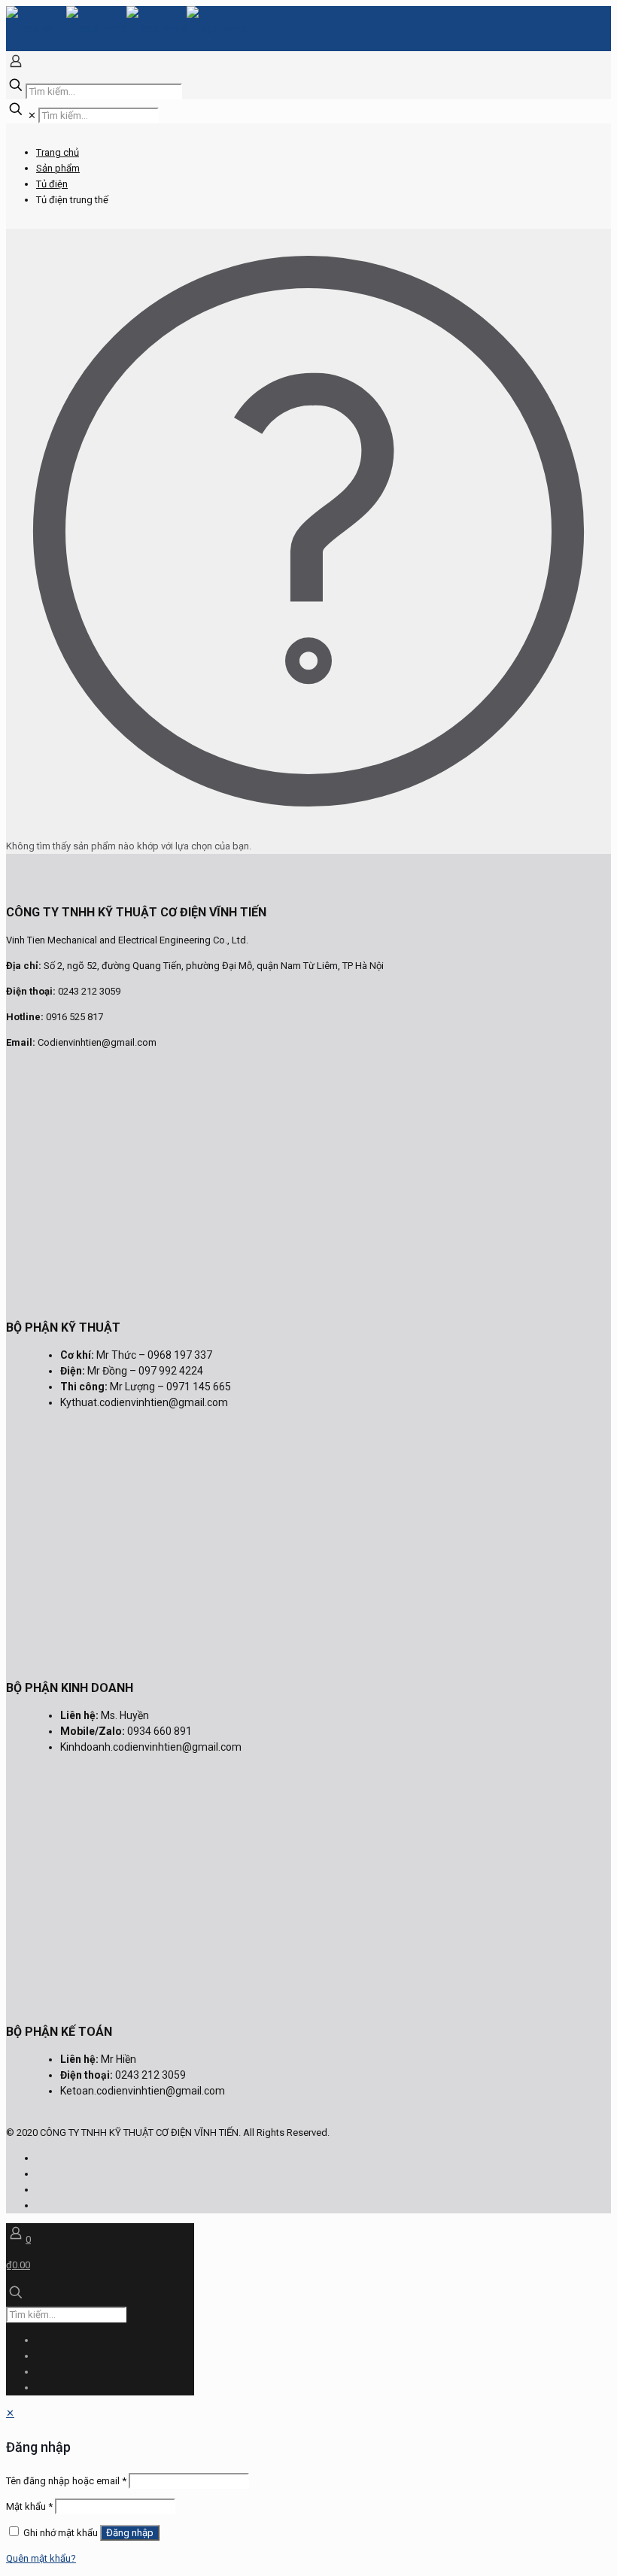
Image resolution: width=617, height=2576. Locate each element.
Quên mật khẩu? (41, 2558)
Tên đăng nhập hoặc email (66, 2481)
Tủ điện (52, 184)
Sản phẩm (58, 168)
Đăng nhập (130, 2533)
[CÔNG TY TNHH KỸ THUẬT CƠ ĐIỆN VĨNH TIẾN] (126, 28)
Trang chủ (58, 152)
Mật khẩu (29, 2506)
